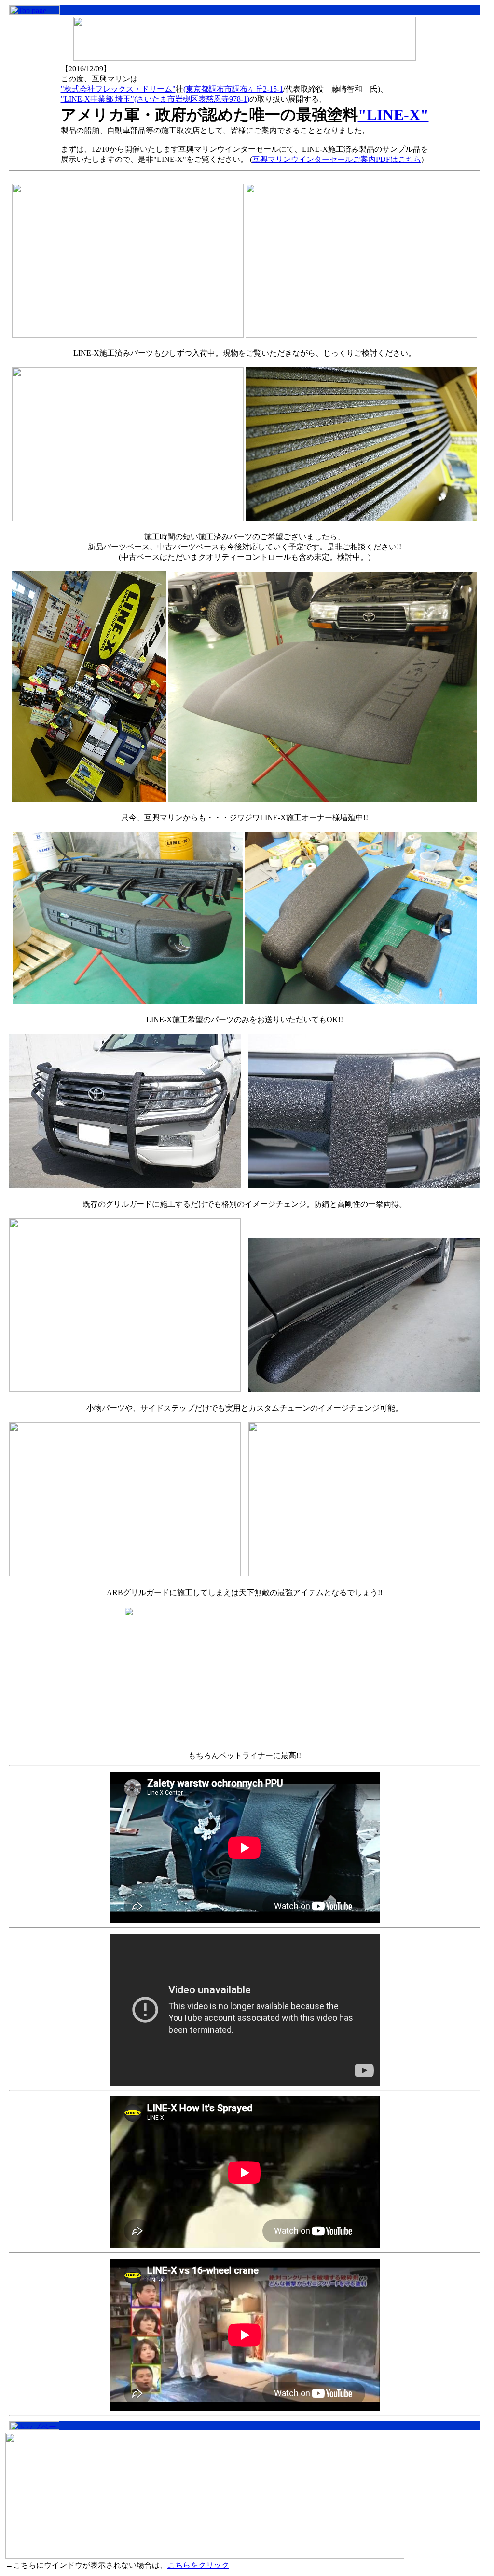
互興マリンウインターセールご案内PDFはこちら (337, 159)
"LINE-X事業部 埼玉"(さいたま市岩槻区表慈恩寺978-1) (155, 99)
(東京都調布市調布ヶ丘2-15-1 (233, 89)
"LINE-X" (393, 115)
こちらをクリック (198, 2565)
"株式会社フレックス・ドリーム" (118, 89)
